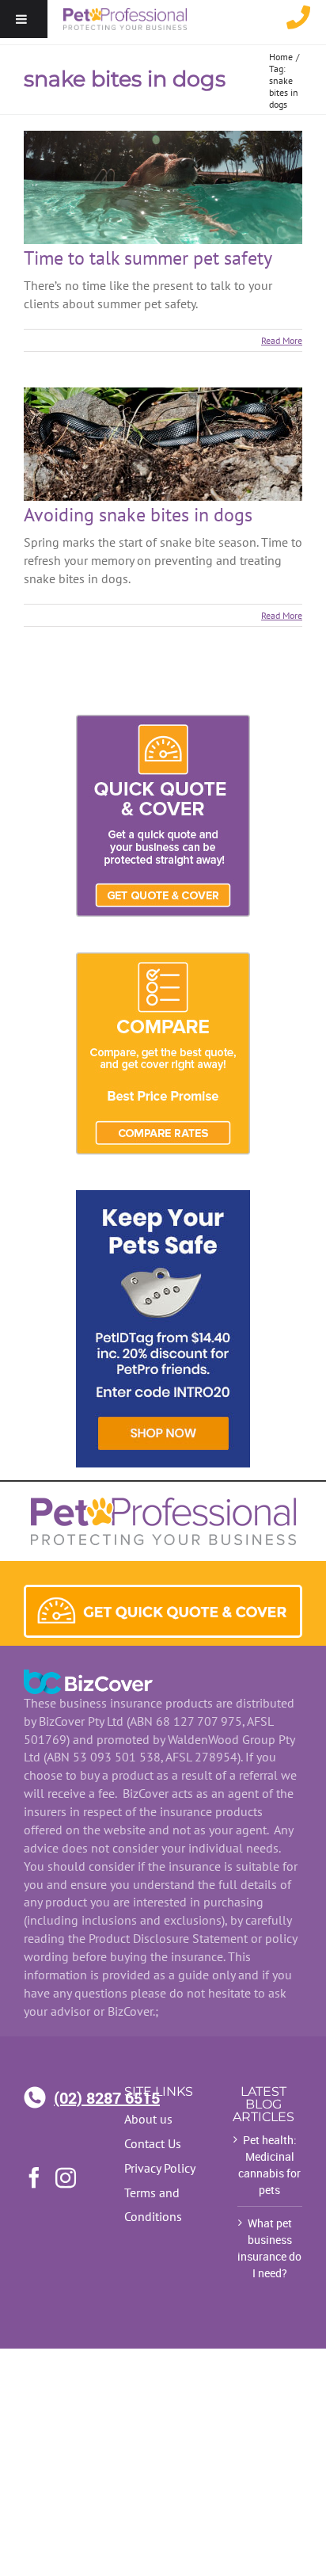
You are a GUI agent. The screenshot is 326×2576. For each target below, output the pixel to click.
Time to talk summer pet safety (148, 258)
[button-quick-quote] (163, 1593)
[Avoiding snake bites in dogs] (163, 444)
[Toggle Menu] (21, 19)
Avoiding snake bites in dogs (138, 515)
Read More (282, 340)
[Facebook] (34, 2177)
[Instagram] (66, 2177)
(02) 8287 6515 (77, 2097)
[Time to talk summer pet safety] (163, 187)
